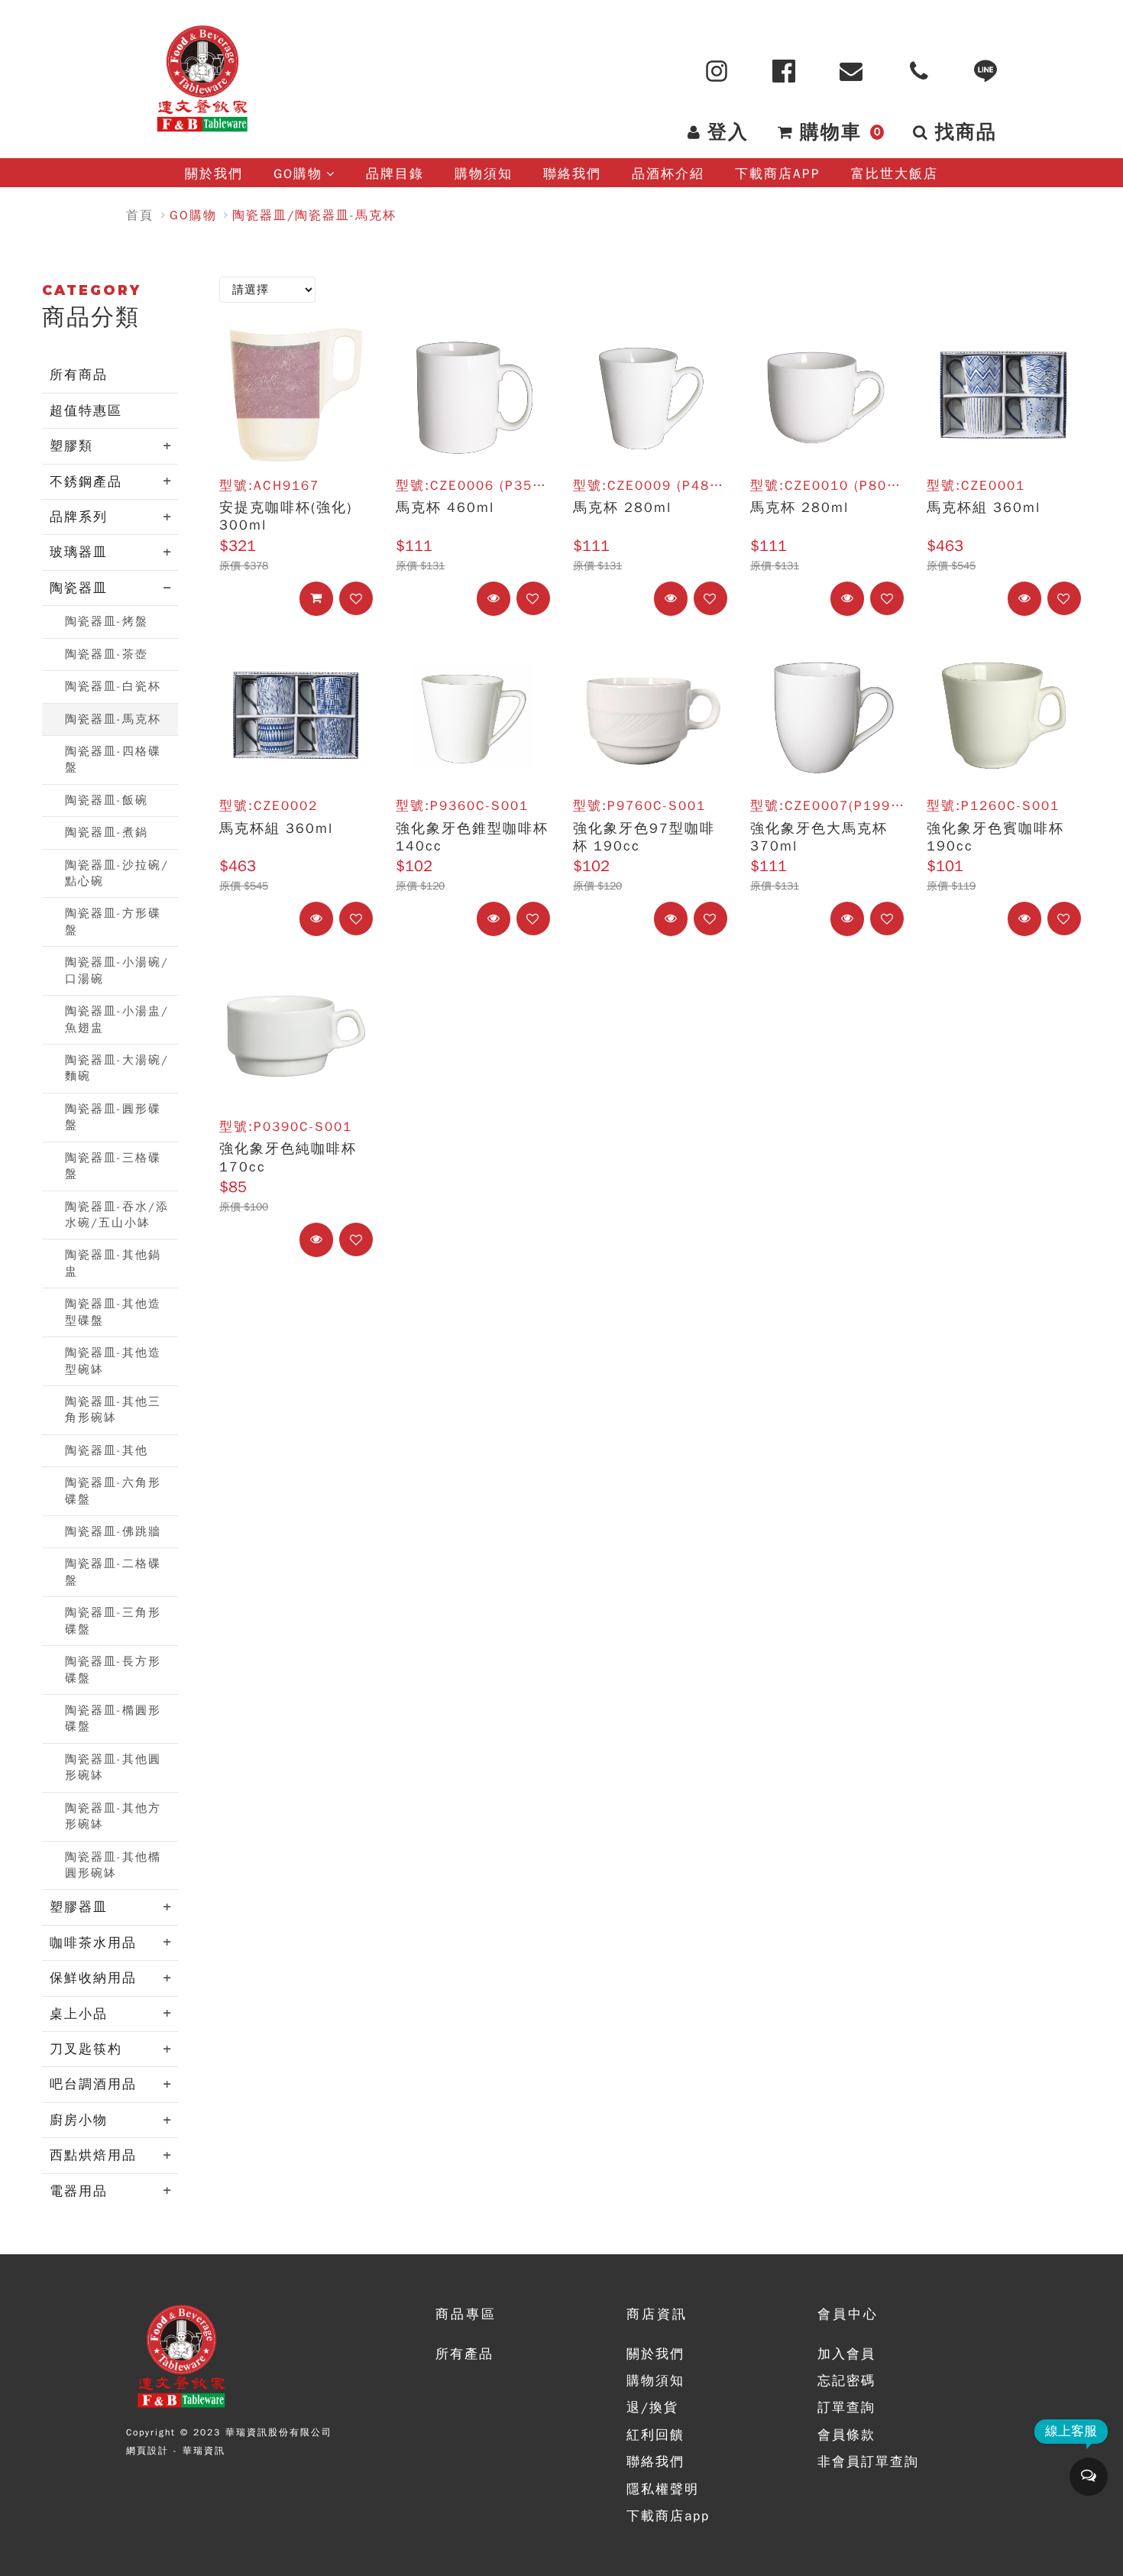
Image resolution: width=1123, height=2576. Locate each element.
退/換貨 (652, 2408)
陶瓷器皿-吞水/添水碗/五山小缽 (117, 1215)
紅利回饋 (655, 2435)
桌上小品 (79, 2014)
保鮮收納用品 (93, 1978)
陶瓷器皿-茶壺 (107, 654)
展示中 (508, 598)
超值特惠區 (86, 411)
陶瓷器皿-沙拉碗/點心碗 (117, 873)
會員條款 (846, 2435)
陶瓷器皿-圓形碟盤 (113, 1117)
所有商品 (79, 375)
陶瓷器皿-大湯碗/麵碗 (117, 1068)
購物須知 (484, 174)
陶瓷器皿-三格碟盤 (113, 1166)
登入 (728, 132)
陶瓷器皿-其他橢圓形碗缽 (113, 1865)
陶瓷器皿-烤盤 (107, 621)
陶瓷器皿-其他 (107, 1450)
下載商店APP (778, 174)
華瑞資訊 (204, 2451)
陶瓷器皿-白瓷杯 (113, 686)
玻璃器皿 (79, 552)
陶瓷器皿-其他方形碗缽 (113, 1816)
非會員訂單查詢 (868, 2462)
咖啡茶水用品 (93, 1943)
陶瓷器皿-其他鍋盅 (113, 1263)
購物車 (840, 132)
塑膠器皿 (79, 1907)
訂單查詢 (846, 2408)
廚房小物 (79, 2120)
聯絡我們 (572, 174)
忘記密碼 (846, 2381)
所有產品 (464, 2354)
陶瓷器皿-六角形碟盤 (113, 1491)
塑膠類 (71, 446)
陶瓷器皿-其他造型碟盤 (113, 1312)
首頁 (140, 215)
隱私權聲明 (663, 2489)
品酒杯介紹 (668, 174)
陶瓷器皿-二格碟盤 (113, 1572)
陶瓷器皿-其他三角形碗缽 (113, 1410)
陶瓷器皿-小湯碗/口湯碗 (117, 970)
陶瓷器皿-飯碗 (107, 800)
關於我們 (214, 174)
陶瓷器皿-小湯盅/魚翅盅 (117, 1019)
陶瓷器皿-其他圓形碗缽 (113, 1767)
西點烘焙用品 (93, 2155)
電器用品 (79, 2191)
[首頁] (202, 79)
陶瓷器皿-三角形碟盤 (113, 1620)
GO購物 (298, 174)
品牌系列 (79, 517)
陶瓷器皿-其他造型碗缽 (113, 1361)
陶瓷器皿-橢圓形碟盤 (113, 1718)
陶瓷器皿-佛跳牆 (113, 1531)
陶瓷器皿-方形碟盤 (113, 921)
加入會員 (846, 2354)
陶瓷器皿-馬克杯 (113, 719)
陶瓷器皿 (79, 588)
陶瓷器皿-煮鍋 (107, 832)
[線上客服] (1089, 2477)
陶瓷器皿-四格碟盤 (113, 759)
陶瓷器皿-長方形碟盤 (113, 1669)
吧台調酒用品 (93, 2084)
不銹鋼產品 (86, 482)
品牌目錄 (395, 174)
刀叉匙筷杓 (86, 2049)
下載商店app (668, 2516)
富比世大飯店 (895, 174)
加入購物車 (331, 598)
